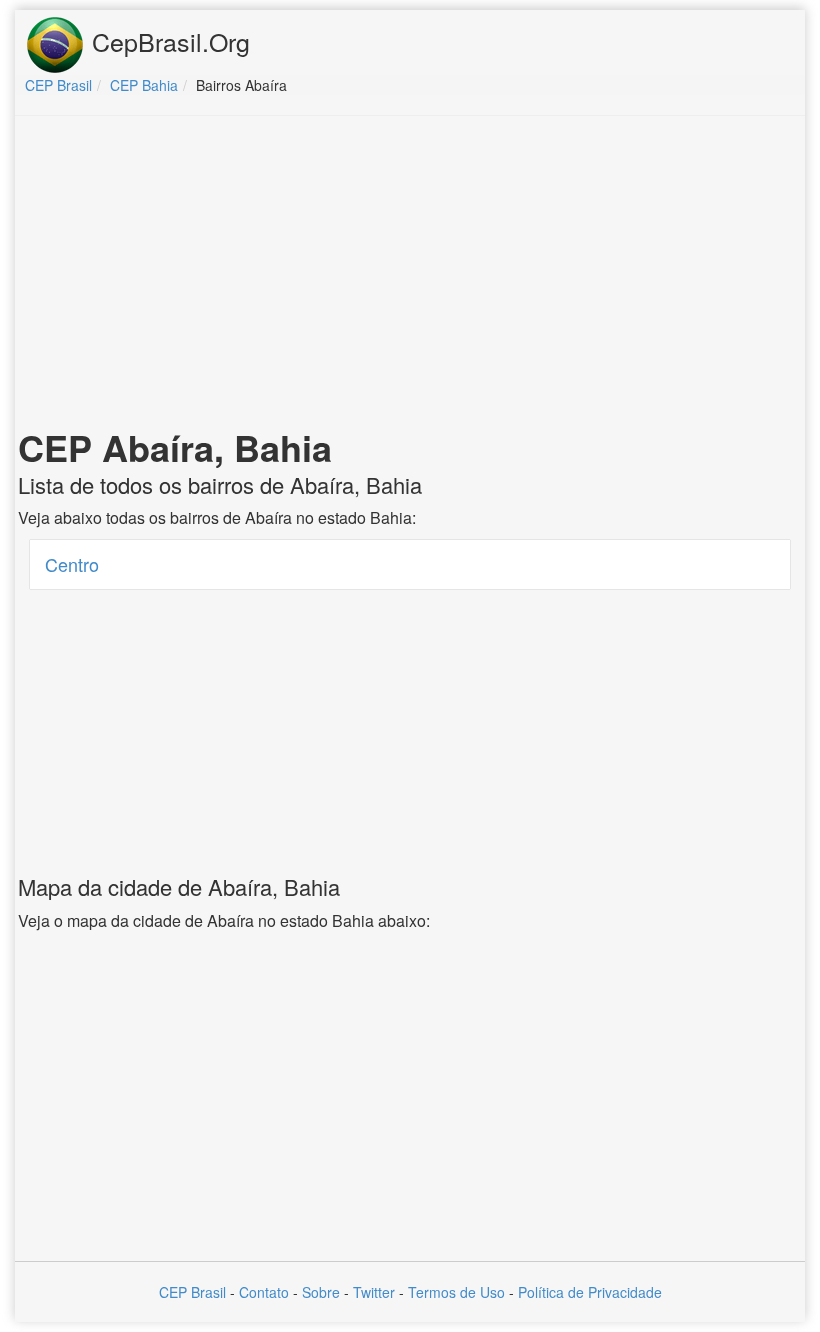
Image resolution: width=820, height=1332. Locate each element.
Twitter (374, 1292)
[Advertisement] (410, 276)
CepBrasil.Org (167, 41)
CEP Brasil (192, 1292)
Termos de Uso (456, 1292)
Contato (264, 1292)
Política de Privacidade (590, 1292)
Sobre (321, 1292)
